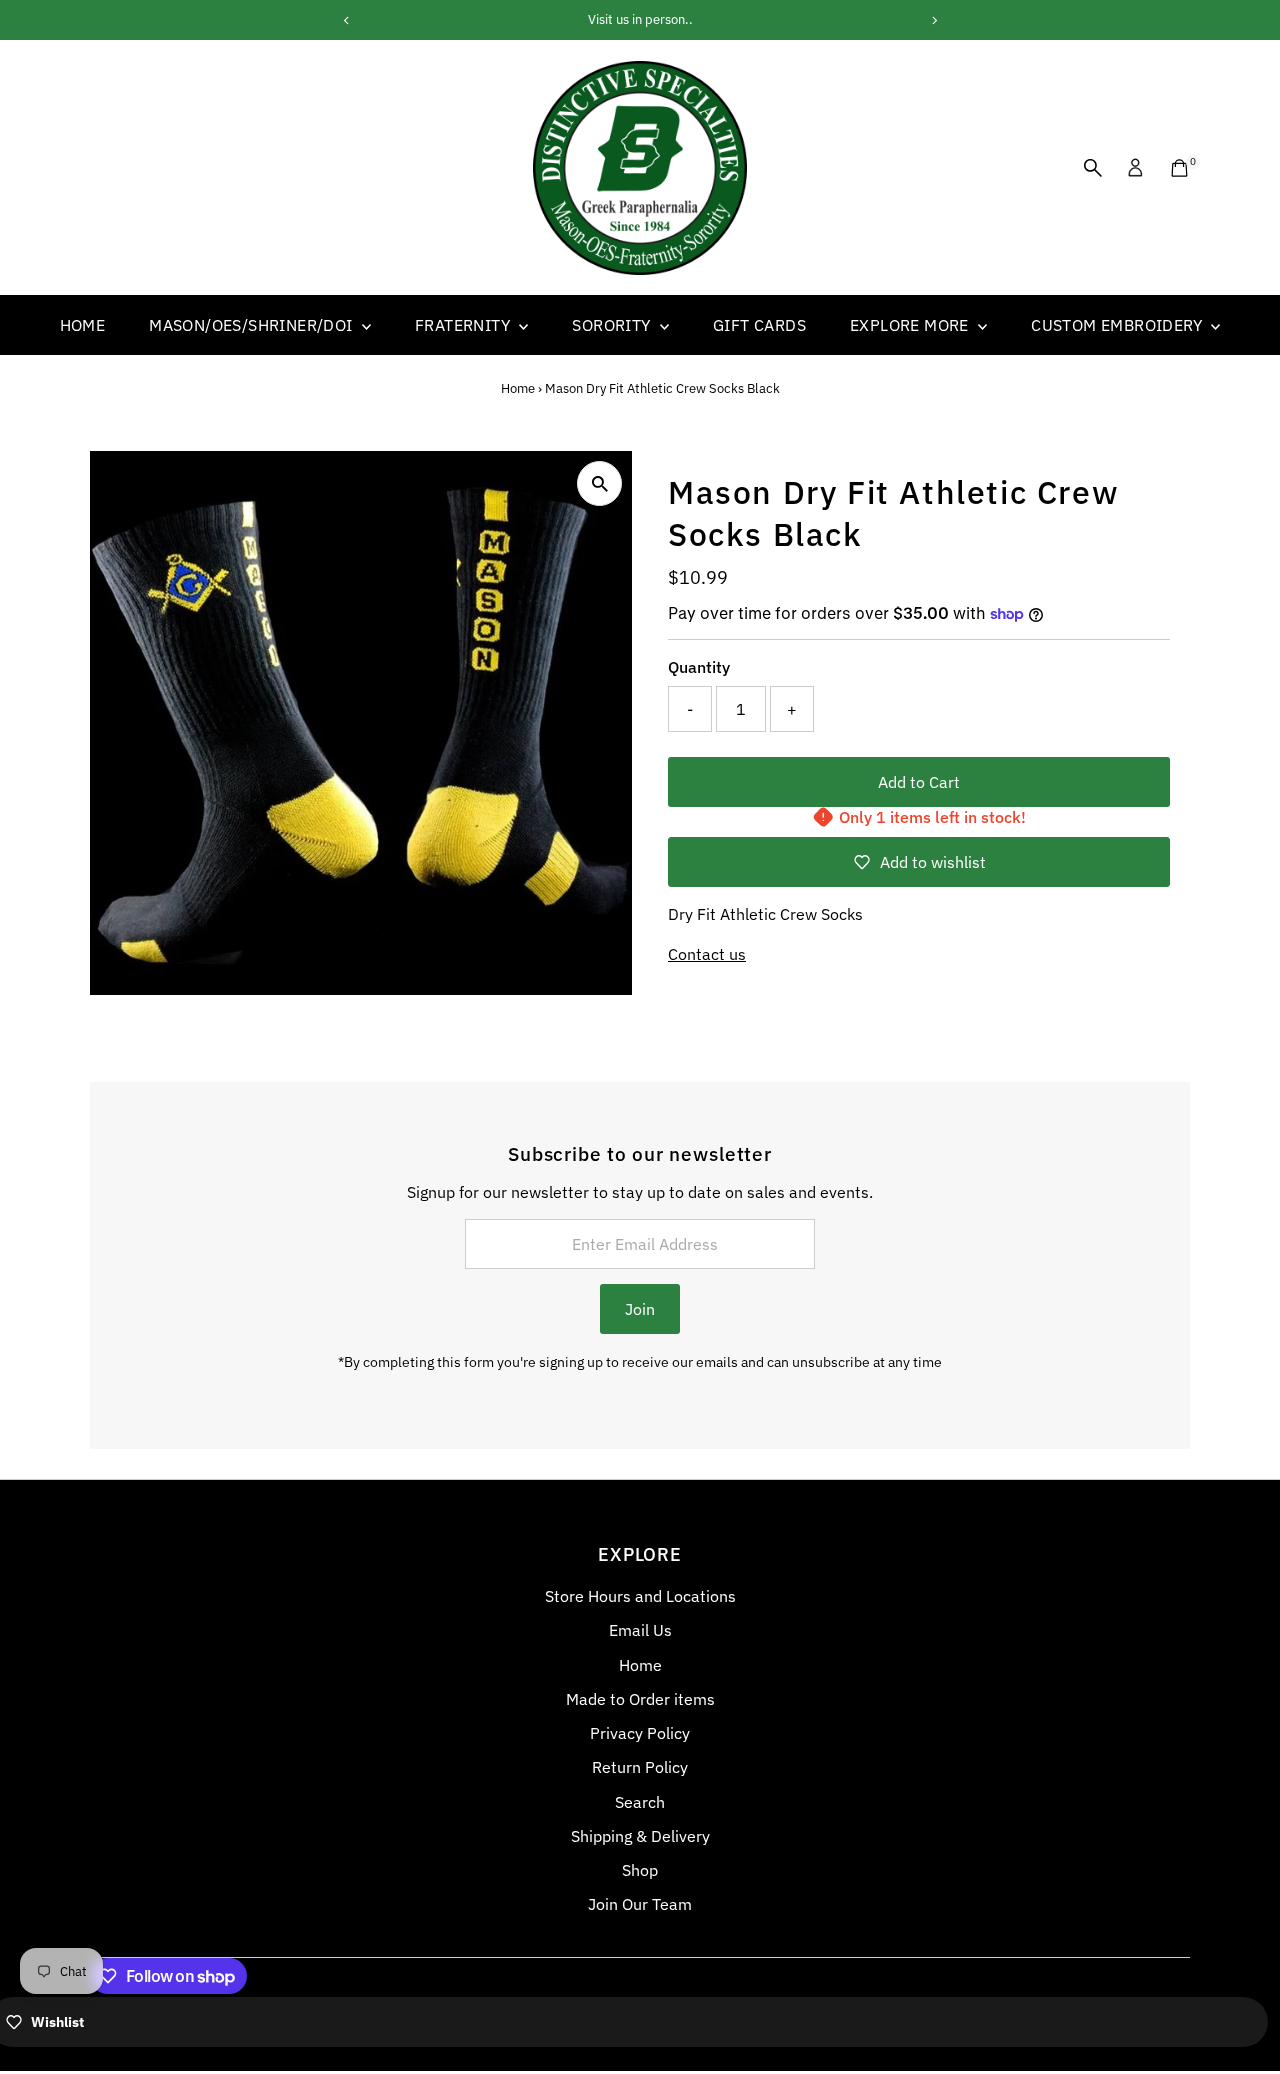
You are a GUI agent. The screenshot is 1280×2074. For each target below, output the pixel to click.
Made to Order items (640, 1699)
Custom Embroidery (1118, 325)
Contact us (707, 954)
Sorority (613, 325)
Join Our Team (640, 1904)
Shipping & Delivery (640, 1836)
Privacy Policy (640, 1733)
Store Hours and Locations (640, 1596)
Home (83, 325)
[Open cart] (1179, 168)
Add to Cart (919, 782)
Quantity (699, 667)
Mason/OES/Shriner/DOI (253, 325)
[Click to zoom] (599, 483)
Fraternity (464, 325)
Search (640, 1802)
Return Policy (640, 1767)
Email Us (640, 1630)
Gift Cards (759, 325)
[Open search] (1093, 168)
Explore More (911, 325)
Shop (640, 1870)
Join (640, 1309)
